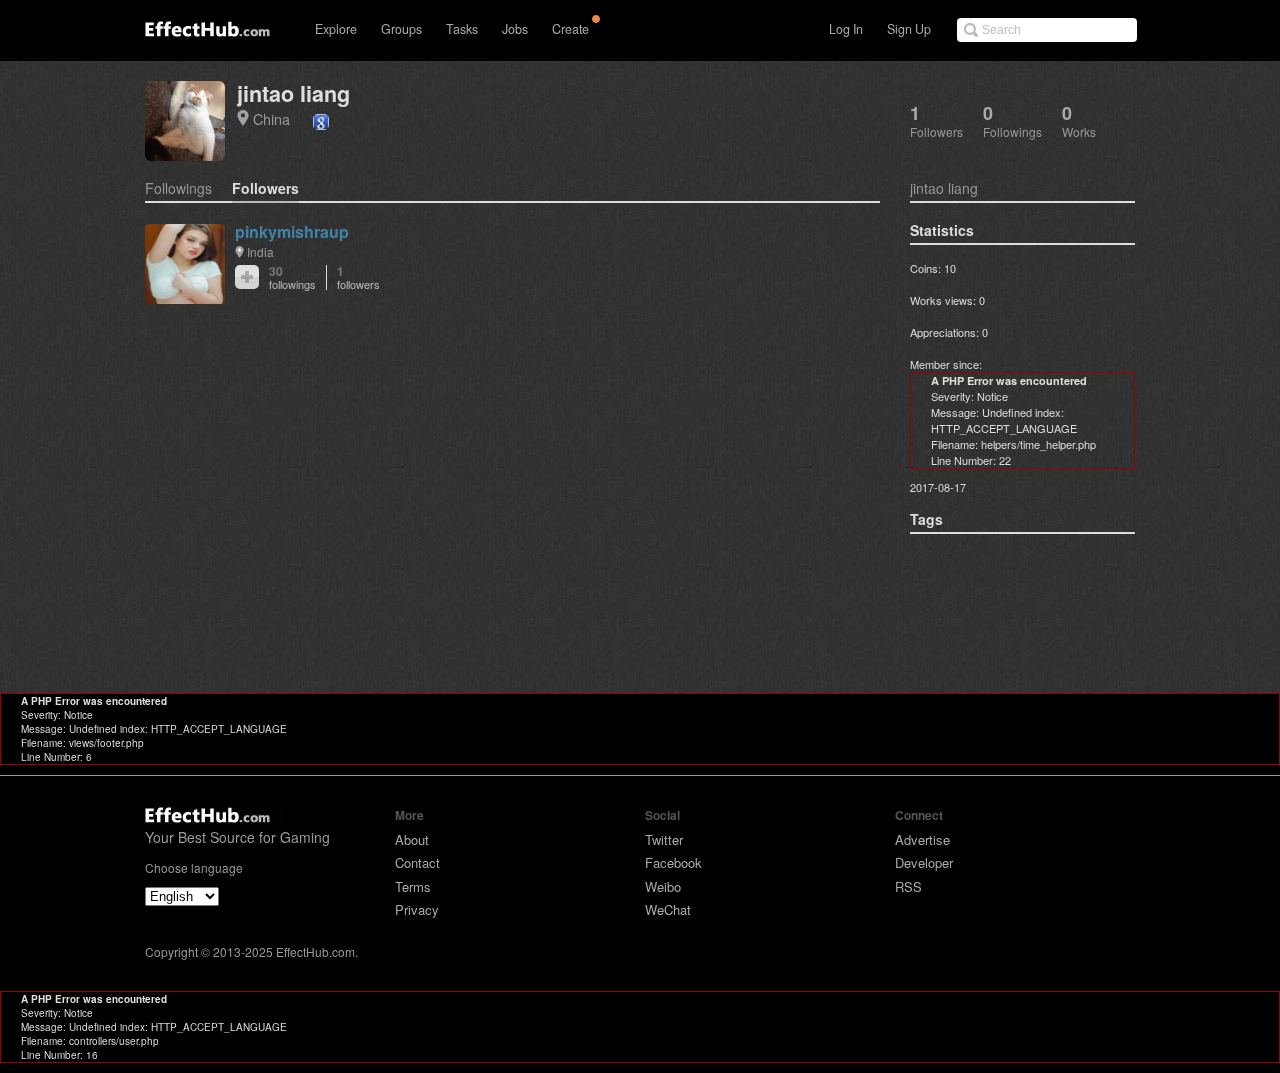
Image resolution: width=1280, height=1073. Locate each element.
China (271, 118)
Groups (401, 29)
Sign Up (909, 29)
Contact (417, 862)
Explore (336, 29)
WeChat (668, 909)
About (412, 839)
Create (570, 29)
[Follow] (247, 277)
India (260, 251)
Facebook (673, 862)
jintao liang (293, 93)
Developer (924, 862)
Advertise (922, 839)
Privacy (417, 909)
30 (292, 277)
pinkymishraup (292, 231)
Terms (413, 886)
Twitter (664, 839)
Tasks (462, 29)
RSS (908, 886)
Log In (846, 29)
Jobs (515, 29)
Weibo (663, 886)
